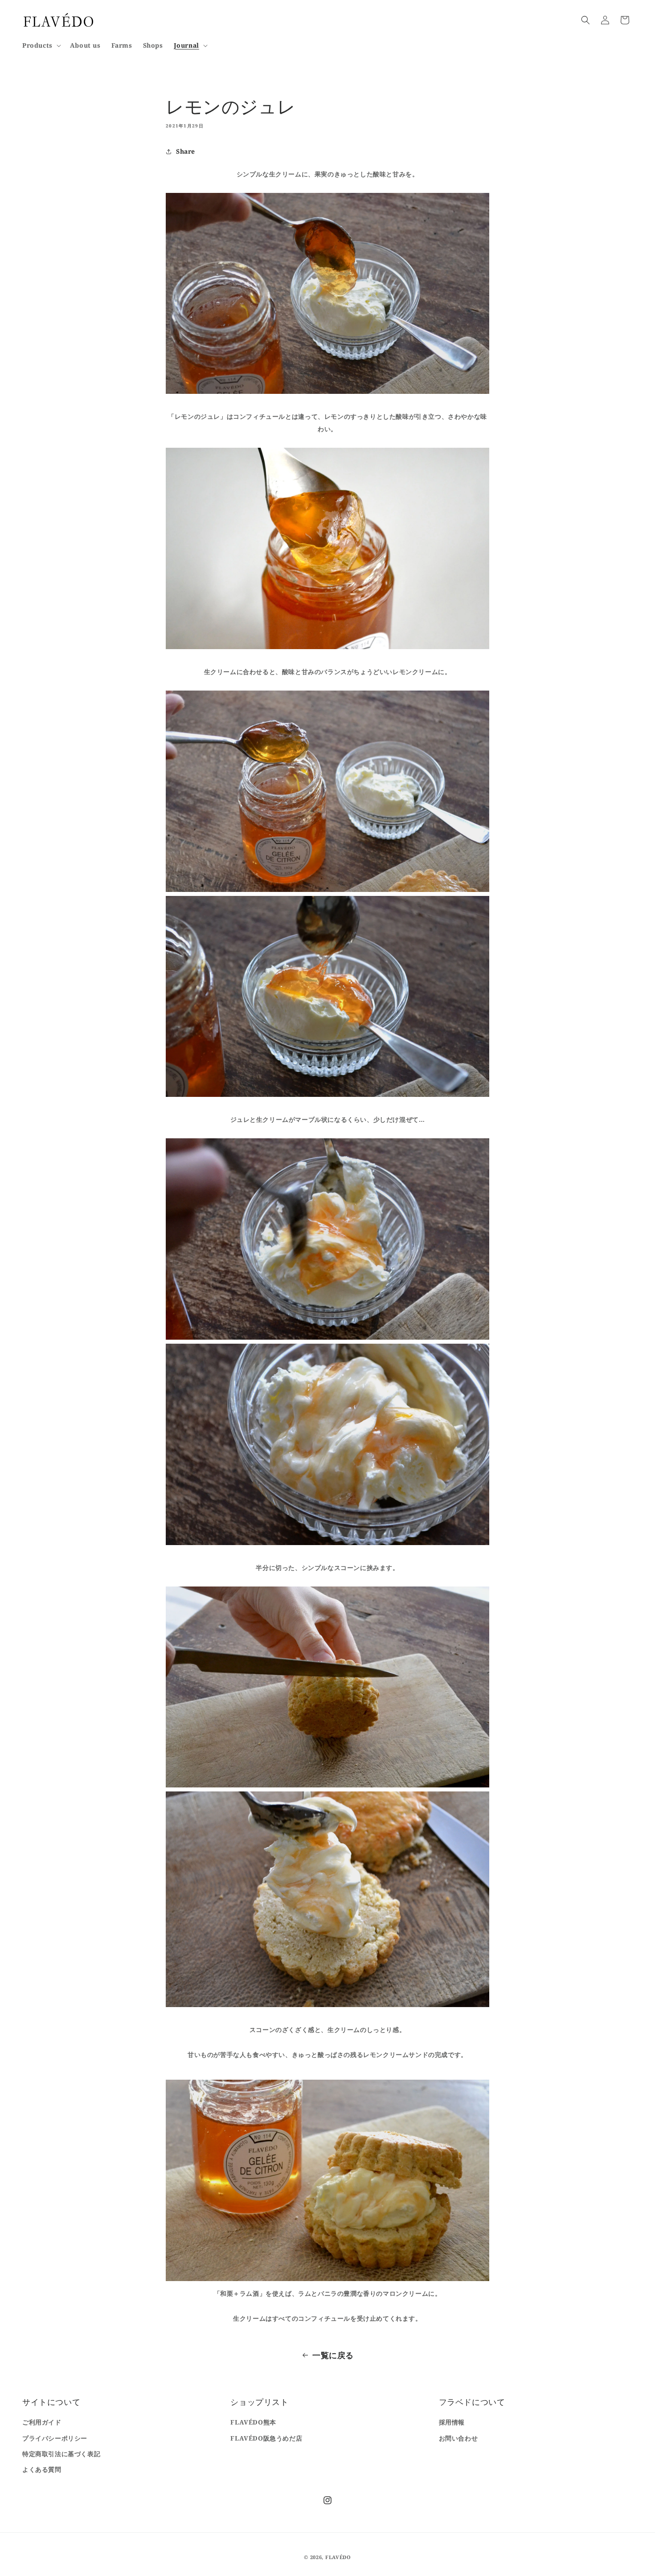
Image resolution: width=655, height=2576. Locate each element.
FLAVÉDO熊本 (253, 2422)
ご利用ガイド (42, 2422)
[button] (41, 45)
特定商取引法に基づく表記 (61, 2454)
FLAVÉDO (338, 2557)
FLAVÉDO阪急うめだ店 (266, 2438)
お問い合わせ (458, 2438)
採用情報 (452, 2422)
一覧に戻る (333, 2355)
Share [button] (186, 151)
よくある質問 (42, 2469)
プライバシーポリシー (55, 2438)
